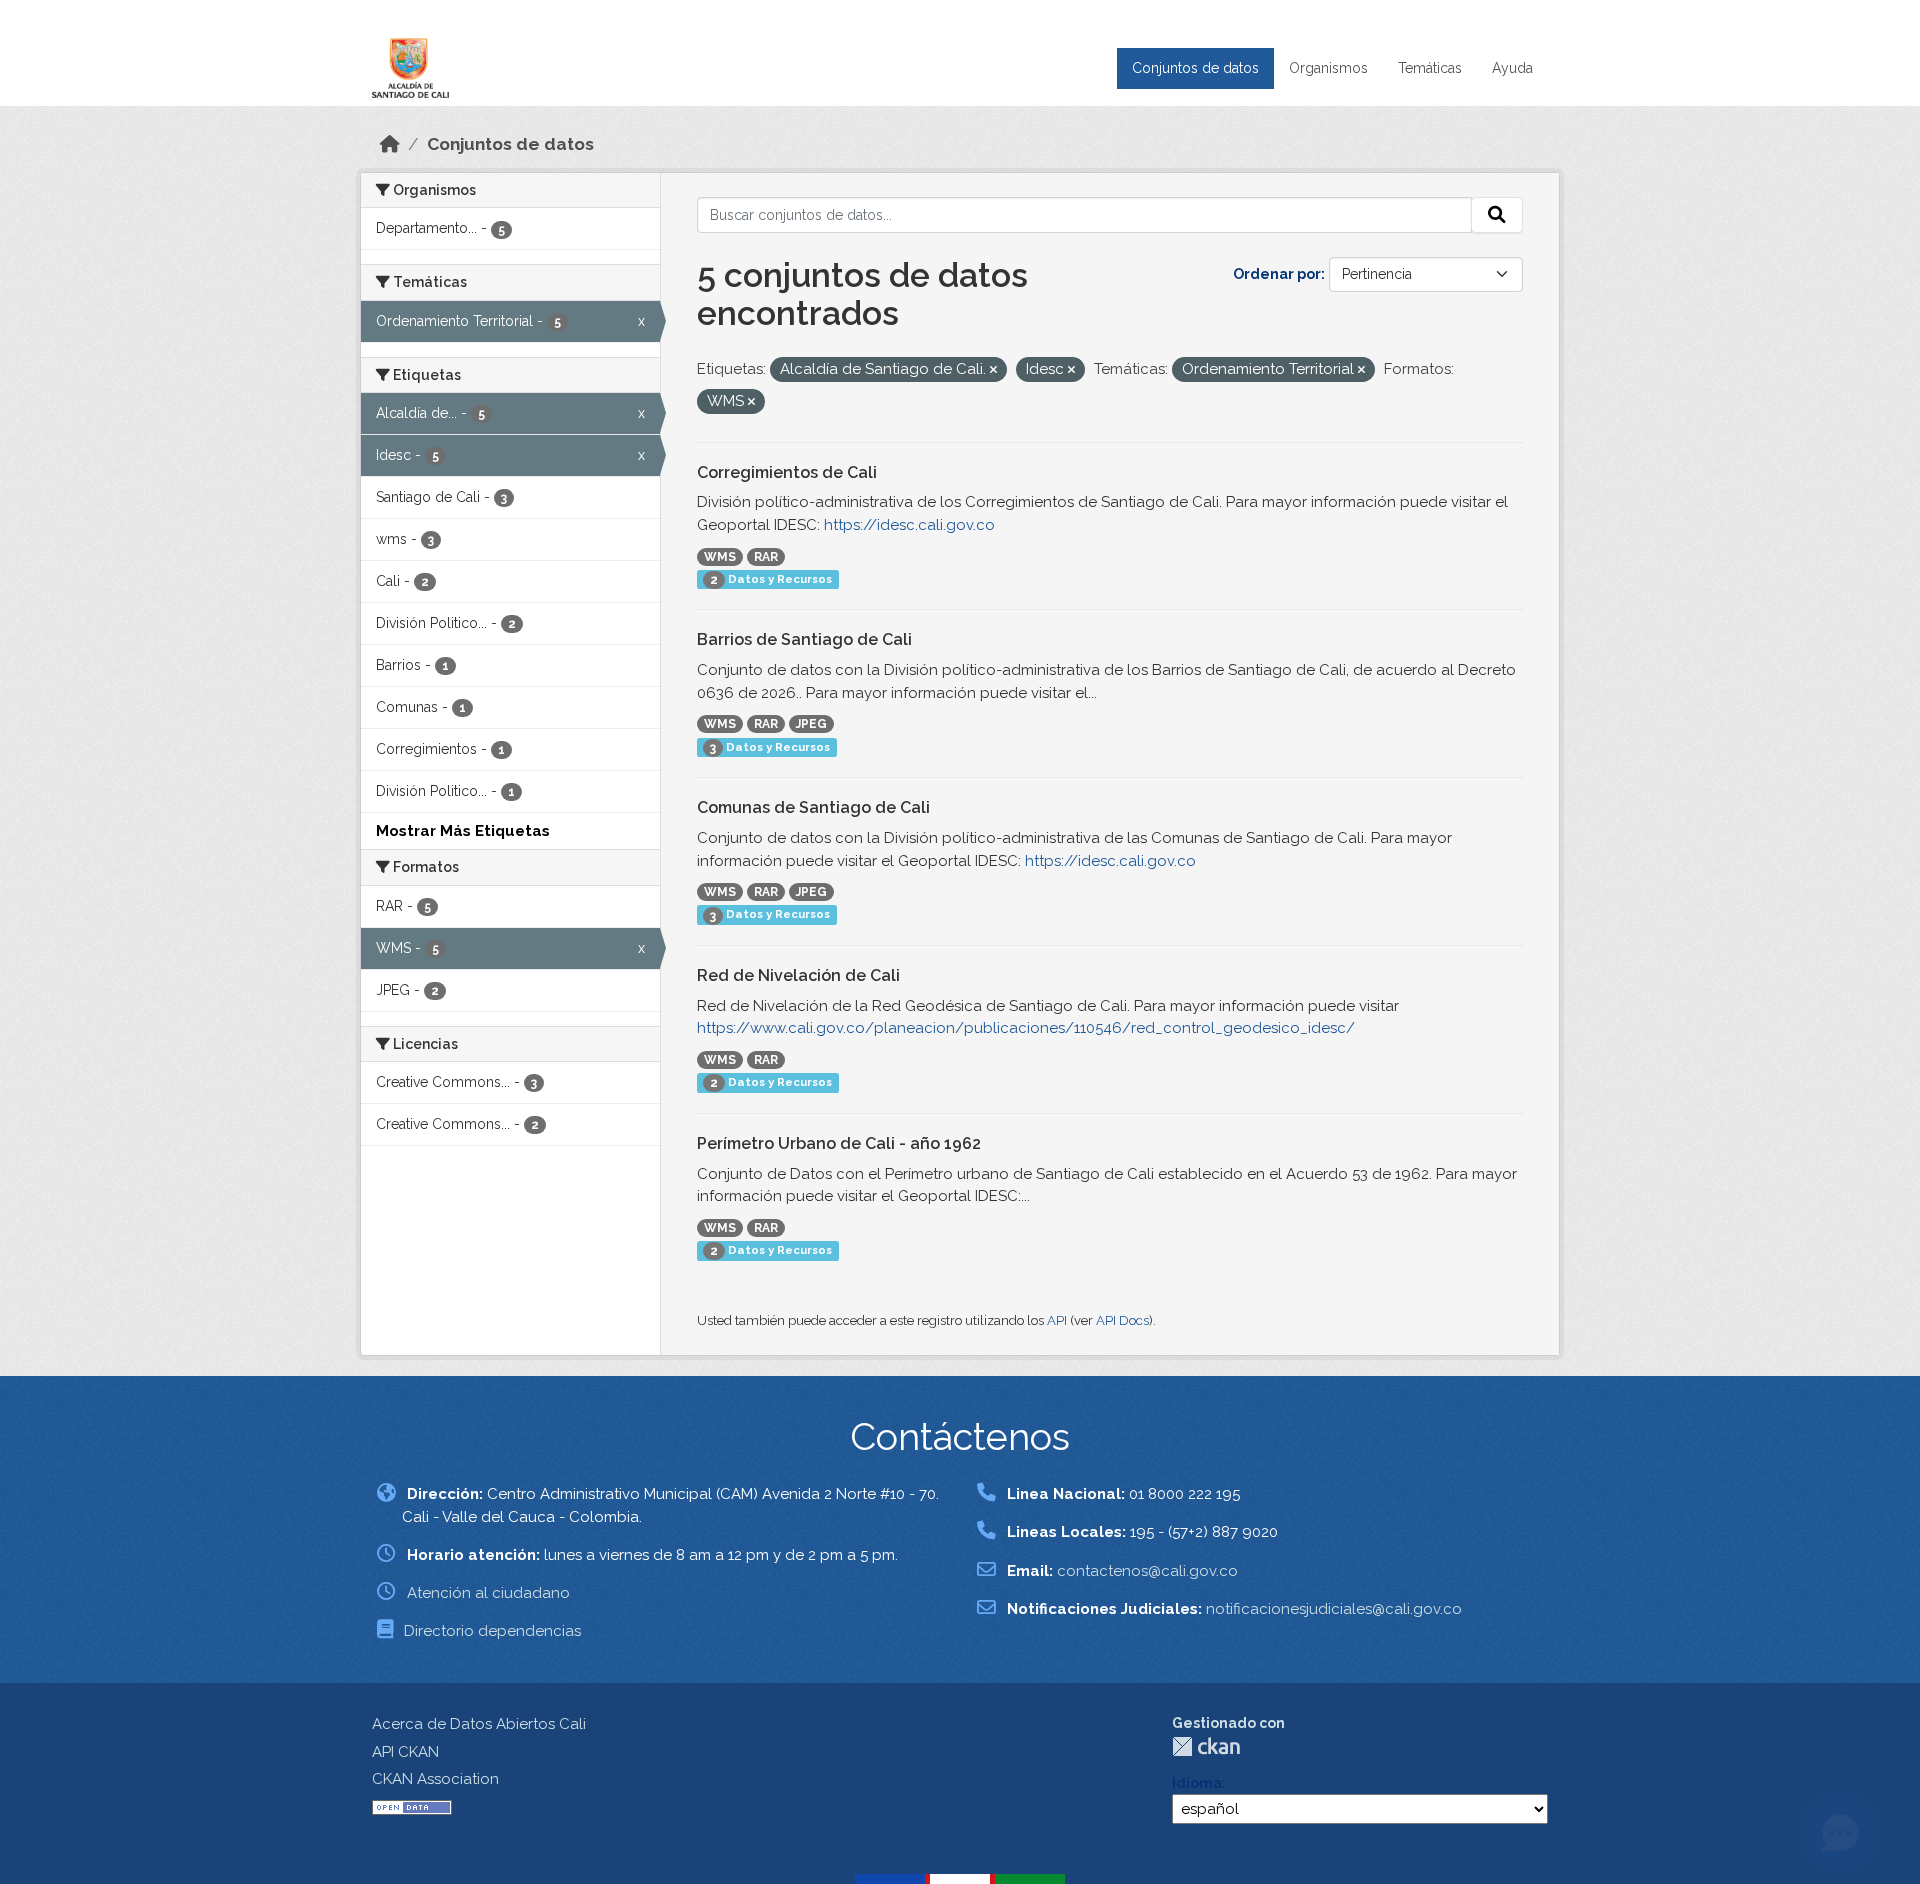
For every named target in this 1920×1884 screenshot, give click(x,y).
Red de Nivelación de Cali (798, 975)
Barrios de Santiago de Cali (804, 639)
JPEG (811, 724)
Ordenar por (1277, 274)
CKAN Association (435, 1779)
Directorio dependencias (492, 1631)
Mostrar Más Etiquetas (463, 831)
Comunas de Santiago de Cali (813, 807)
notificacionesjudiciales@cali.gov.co (1334, 1609)
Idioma (1197, 1783)
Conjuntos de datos (1195, 68)
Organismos (1328, 68)
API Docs (1122, 1320)
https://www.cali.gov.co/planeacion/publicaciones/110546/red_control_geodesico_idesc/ (1026, 1028)
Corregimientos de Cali (787, 472)
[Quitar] (993, 370)
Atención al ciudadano (488, 1593)
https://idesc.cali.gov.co (909, 525)
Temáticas (1430, 68)
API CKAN (405, 1752)
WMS (720, 557)
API (1057, 1320)
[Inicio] (390, 144)
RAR (766, 557)
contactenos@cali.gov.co (1147, 1571)
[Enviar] (1497, 215)
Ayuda (1512, 68)
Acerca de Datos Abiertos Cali (479, 1724)
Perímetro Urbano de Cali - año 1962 (839, 1143)
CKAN (1206, 1746)
